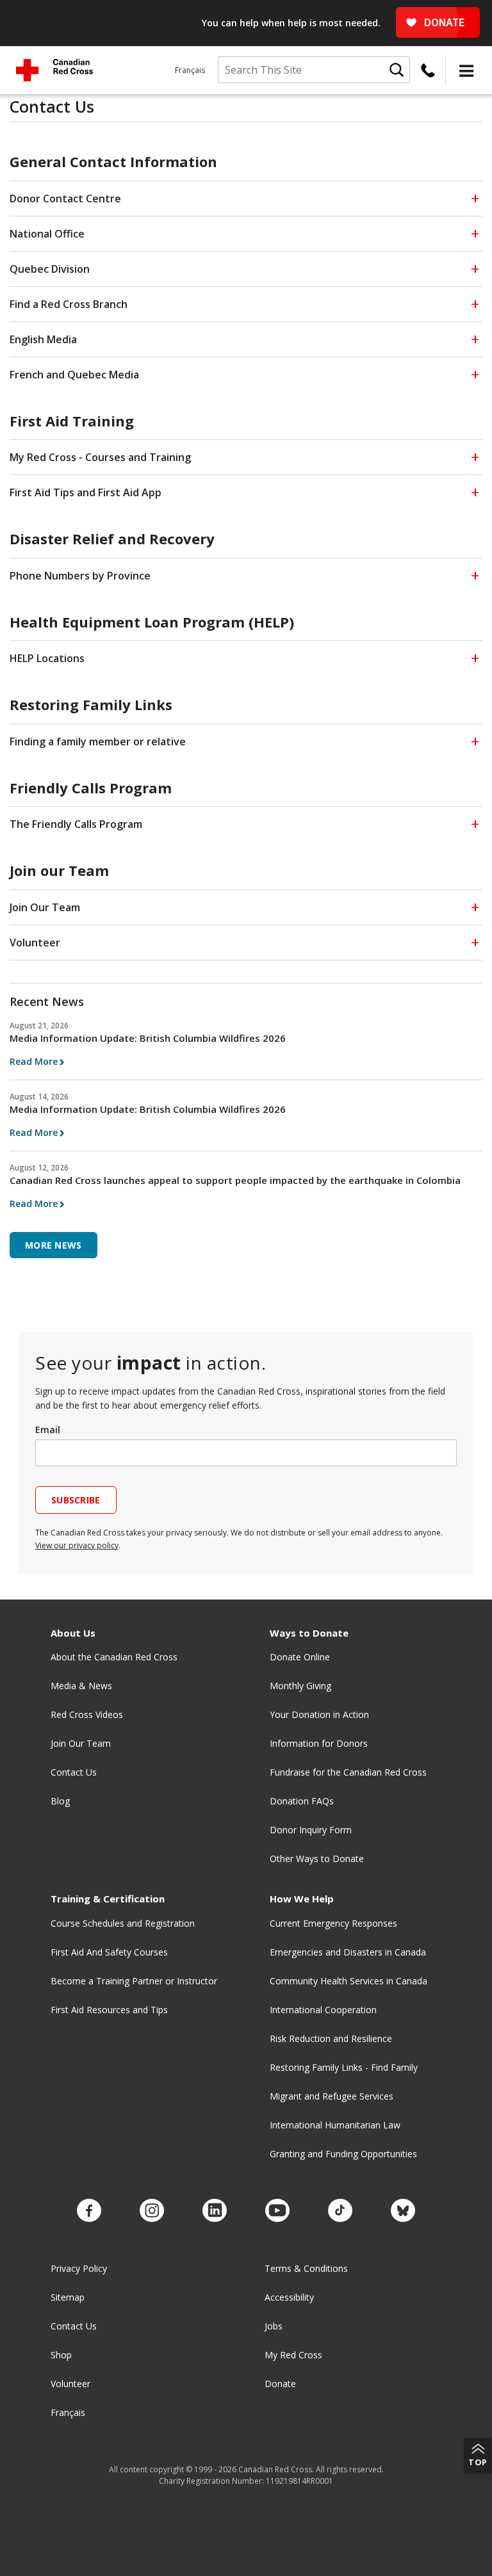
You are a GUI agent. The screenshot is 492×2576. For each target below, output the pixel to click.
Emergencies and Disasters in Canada (348, 1952)
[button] (466, 70)
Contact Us (74, 1772)
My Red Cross (293, 2355)
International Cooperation (323, 2010)
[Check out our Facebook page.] (89, 2211)
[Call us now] (428, 70)
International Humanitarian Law (335, 2125)
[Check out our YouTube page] (277, 2211)
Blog (60, 1801)
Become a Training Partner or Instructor (134, 1981)
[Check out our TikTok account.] (340, 2211)
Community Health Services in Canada (348, 1981)
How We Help (302, 1899)
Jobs (274, 2326)
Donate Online (300, 1657)
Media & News (81, 1686)
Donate (280, 2384)
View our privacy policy (77, 1545)
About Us (73, 1633)
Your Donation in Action (319, 1714)
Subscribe (76, 1500)
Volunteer (70, 2384)
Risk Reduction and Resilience (331, 2038)
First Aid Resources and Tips (109, 2010)
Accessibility (289, 2297)
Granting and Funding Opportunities (343, 2154)
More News (53, 1245)
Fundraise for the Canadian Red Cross (348, 1772)
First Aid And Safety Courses (109, 1952)
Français (190, 70)
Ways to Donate (309, 1633)
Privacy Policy (79, 2268)
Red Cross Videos (87, 1714)
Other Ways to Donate (317, 1859)
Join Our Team (81, 1743)
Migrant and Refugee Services (332, 2096)
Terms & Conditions (306, 2268)
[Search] (397, 70)
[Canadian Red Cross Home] (54, 70)
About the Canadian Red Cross (114, 1657)
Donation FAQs (302, 1801)
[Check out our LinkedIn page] (215, 2211)
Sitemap (68, 2297)
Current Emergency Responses (333, 1923)
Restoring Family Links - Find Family (344, 2067)
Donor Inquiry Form (311, 1830)
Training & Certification (108, 1899)
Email (48, 1430)
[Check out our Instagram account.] (152, 2211)
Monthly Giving (300, 1686)
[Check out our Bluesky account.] (403, 2211)
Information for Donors (319, 1743)
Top (478, 2462)
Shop (61, 2355)
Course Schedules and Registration (123, 1923)
